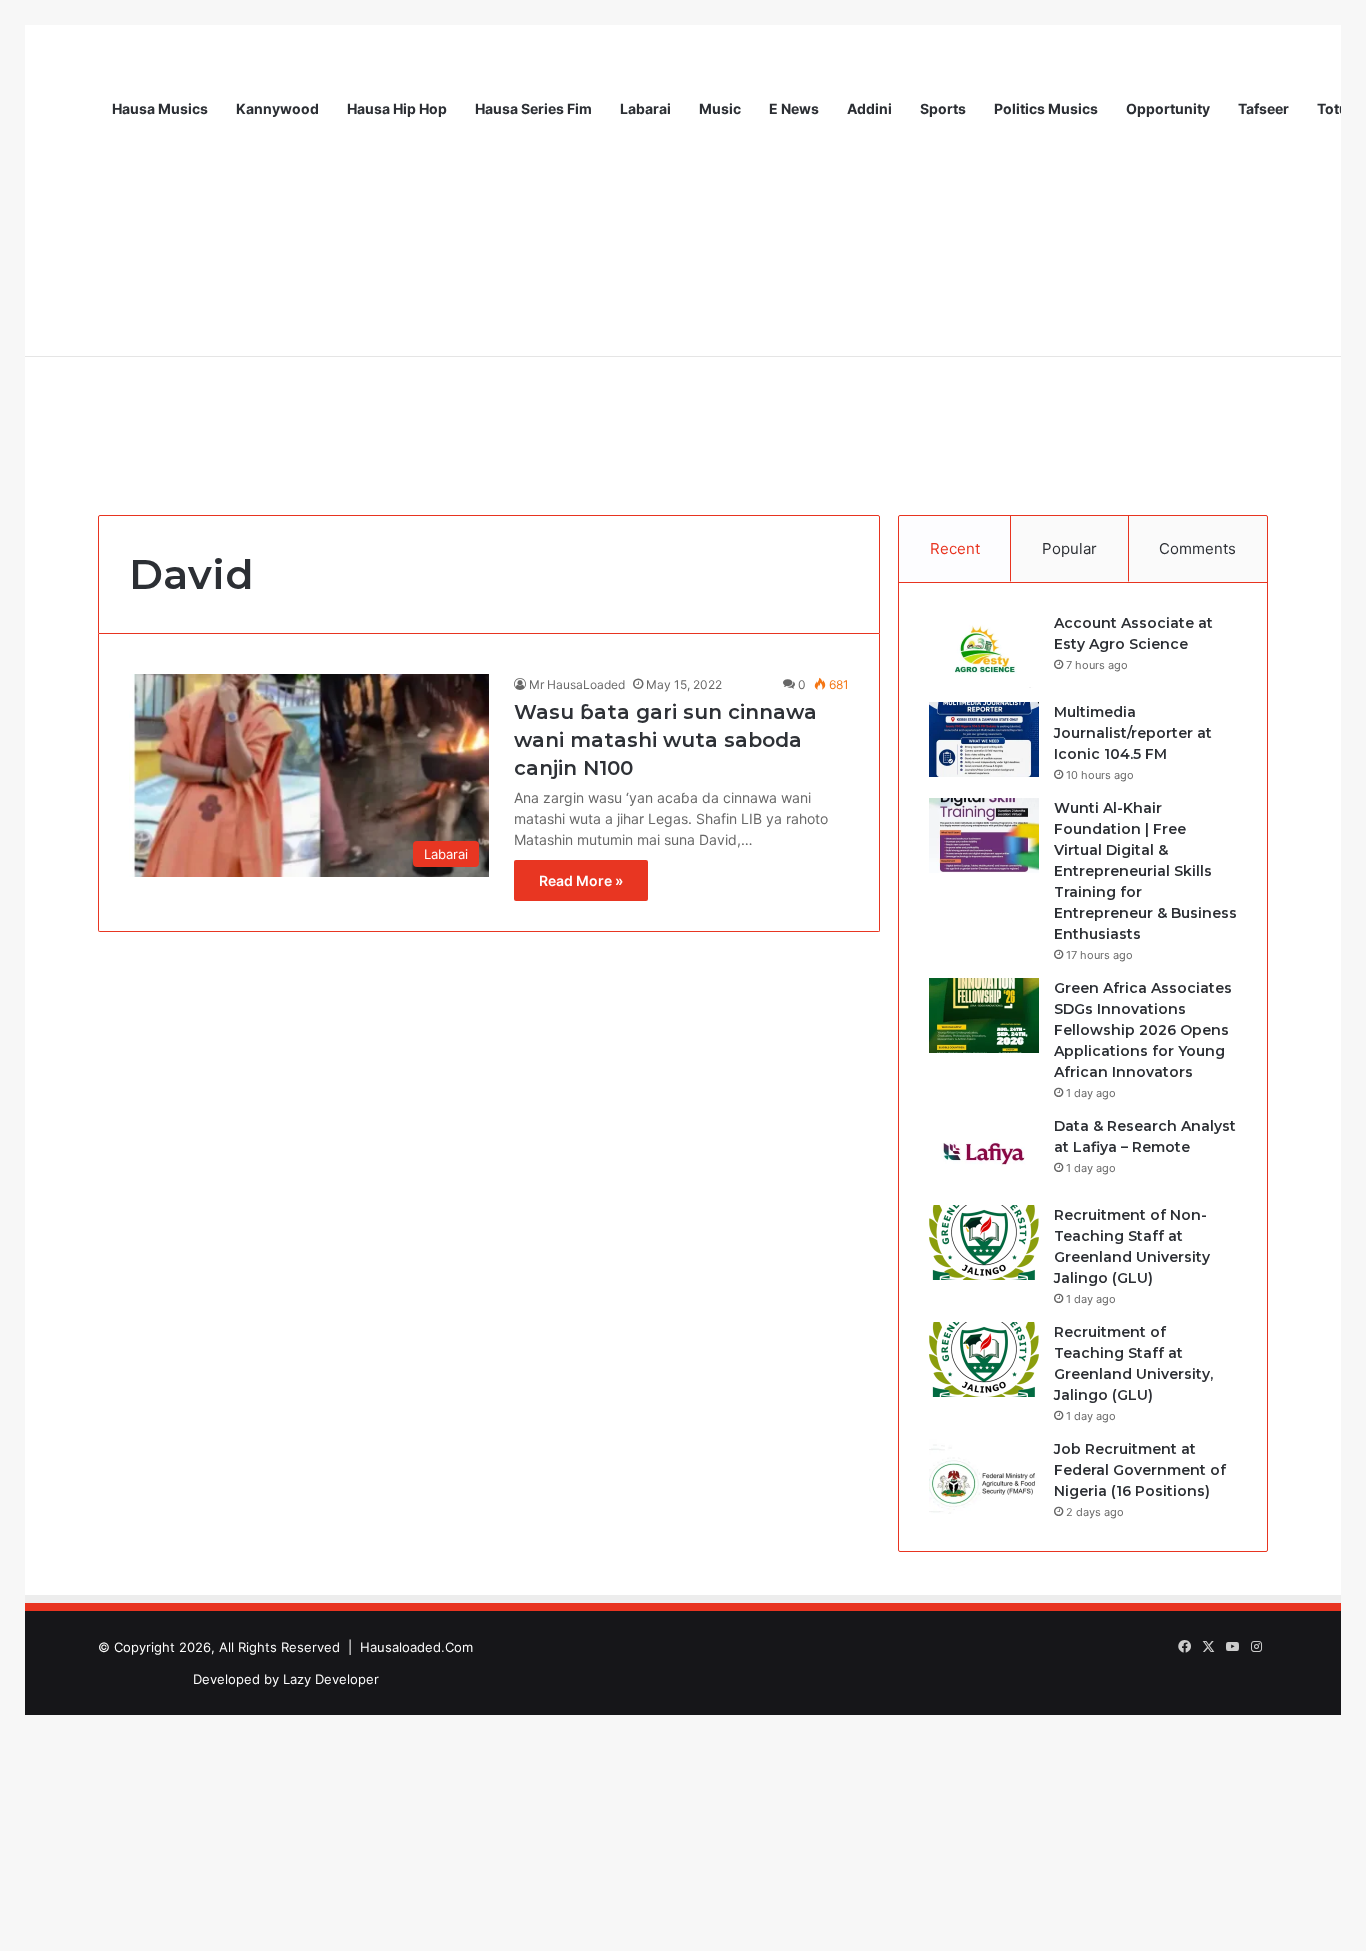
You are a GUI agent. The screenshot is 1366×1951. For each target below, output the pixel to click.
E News (794, 108)
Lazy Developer (331, 1679)
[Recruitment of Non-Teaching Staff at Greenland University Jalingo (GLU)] (984, 1242)
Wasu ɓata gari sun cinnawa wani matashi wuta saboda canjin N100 (665, 740)
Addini (869, 108)
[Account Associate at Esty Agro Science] (984, 650)
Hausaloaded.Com (416, 1647)
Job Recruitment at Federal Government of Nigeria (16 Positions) (1140, 1470)
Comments (1197, 548)
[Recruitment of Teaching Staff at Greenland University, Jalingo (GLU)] (984, 1359)
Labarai (645, 108)
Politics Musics (1046, 108)
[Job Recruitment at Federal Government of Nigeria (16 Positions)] (984, 1476)
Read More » (581, 880)
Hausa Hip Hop (397, 108)
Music (720, 108)
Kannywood (277, 108)
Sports (943, 108)
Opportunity (1168, 108)
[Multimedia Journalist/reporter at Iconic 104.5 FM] (984, 739)
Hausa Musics (160, 108)
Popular (1069, 548)
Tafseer (1263, 108)
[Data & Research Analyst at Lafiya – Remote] (984, 1153)
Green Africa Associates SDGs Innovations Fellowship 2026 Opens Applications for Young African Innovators (1143, 1030)
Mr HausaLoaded (577, 684)
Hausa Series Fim (533, 108)
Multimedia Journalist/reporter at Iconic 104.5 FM (1133, 733)
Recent (955, 548)
